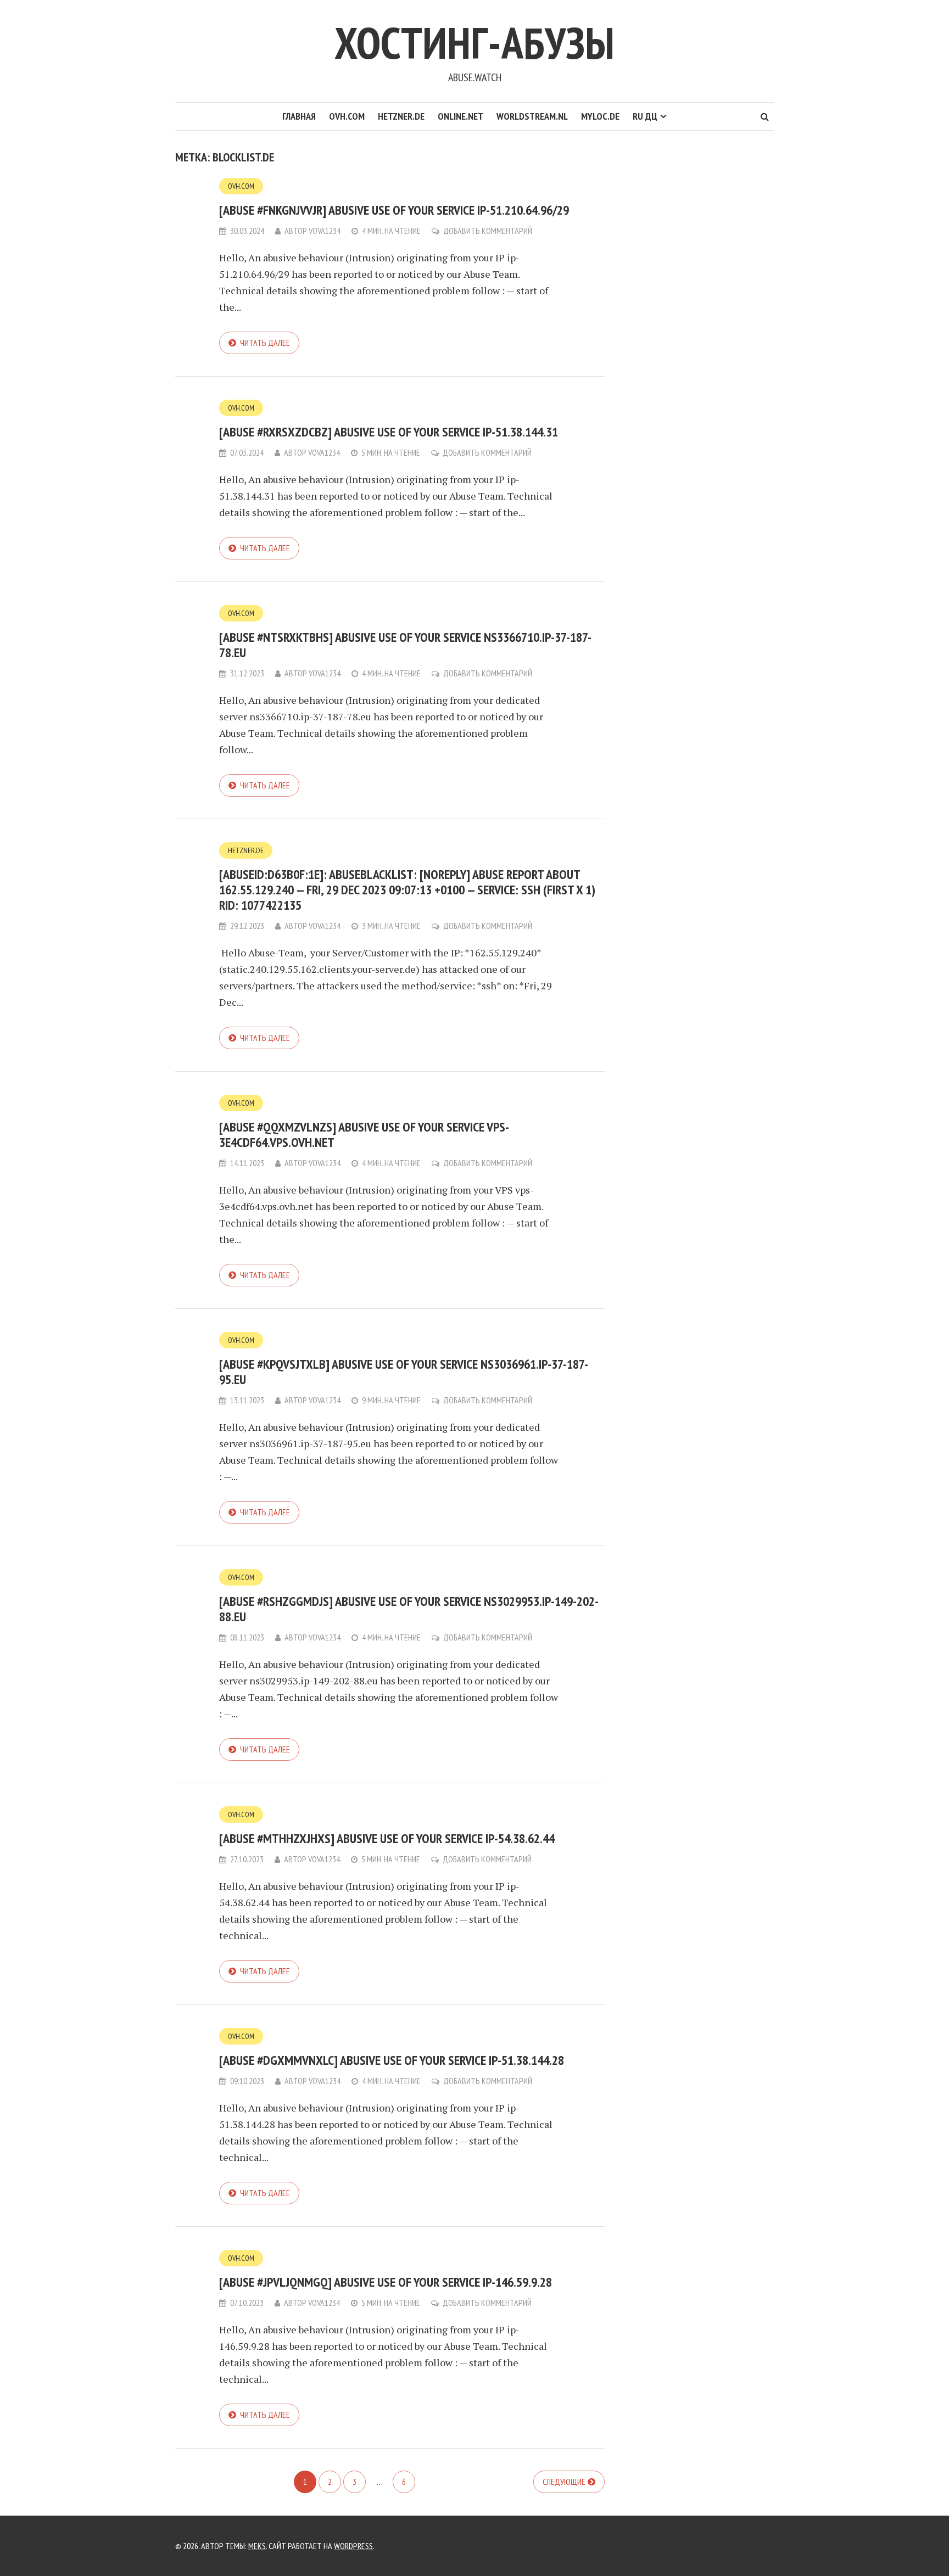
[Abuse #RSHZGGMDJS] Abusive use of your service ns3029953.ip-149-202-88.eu (409, 1609)
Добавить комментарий (488, 231)
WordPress (353, 2546)
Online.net (460, 116)
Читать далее (265, 343)
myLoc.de (600, 116)
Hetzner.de (401, 116)
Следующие (564, 2482)
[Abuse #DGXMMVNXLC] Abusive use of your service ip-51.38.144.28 (392, 2060)
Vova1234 (325, 231)
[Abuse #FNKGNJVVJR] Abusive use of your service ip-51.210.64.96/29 (394, 210)
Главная (299, 116)
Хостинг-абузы (474, 43)
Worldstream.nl (532, 116)
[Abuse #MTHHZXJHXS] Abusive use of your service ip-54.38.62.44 (387, 1838)
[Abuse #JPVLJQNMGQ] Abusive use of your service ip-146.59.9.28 (386, 2282)
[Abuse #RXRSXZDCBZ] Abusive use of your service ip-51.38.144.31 (389, 432)
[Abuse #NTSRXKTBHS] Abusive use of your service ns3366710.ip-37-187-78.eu (405, 645)
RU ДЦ (645, 116)
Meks (257, 2546)
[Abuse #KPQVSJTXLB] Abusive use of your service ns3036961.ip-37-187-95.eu (404, 1372)
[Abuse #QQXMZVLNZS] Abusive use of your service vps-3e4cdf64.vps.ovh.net (364, 1135)
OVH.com (347, 116)
